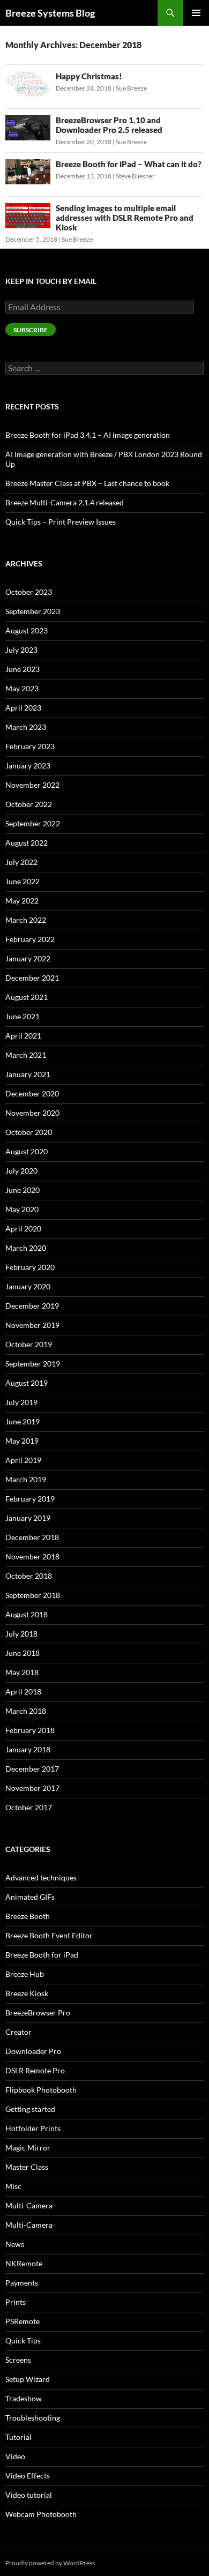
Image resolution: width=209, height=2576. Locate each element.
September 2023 (33, 611)
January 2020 (28, 1286)
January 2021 (28, 1074)
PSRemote (23, 2321)
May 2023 (22, 688)
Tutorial (18, 2437)
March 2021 (26, 1055)
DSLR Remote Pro (35, 2070)
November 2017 (32, 1788)
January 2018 (28, 1749)
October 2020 (29, 1132)
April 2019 (23, 1460)
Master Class (27, 2167)
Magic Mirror (28, 2148)
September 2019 (33, 1364)
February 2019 (30, 1499)
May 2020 (22, 1209)
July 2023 (21, 650)
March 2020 (26, 1248)
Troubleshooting (33, 2418)
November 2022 (32, 785)
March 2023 (26, 727)
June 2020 (23, 1190)
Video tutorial (29, 2495)
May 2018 (22, 1672)
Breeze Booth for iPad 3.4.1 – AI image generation (88, 435)
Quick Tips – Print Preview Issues (61, 522)
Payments (22, 2283)
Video (15, 2456)
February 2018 (30, 1730)
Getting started (30, 2109)
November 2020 (32, 1113)
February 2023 (30, 746)
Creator (18, 2032)
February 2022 (30, 939)
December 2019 (32, 1306)
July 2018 (21, 1634)
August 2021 (27, 997)
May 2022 (22, 901)
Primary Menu (196, 13)
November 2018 (32, 1556)
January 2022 (28, 958)
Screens (18, 2360)
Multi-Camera (29, 2205)
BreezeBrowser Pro (38, 2013)
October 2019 (29, 1344)
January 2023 (28, 766)
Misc (13, 2186)
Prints (16, 2302)
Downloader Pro (33, 2051)
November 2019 (32, 1325)
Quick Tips (23, 2340)
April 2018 (23, 1692)
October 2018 (29, 1576)
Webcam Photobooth (41, 2514)
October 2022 (29, 804)
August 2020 (27, 1151)
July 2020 (21, 1171)
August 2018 (27, 1614)
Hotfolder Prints (33, 2128)
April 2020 (23, 1229)
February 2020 (30, 1267)
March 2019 (26, 1479)
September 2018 (33, 1595)
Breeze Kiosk (27, 1993)
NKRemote (24, 2263)
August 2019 (27, 1383)
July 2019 (21, 1402)
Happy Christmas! (89, 76)
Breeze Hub (25, 1974)
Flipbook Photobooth (41, 2090)
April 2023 (23, 708)
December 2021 (32, 978)
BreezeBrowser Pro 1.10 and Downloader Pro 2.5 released (109, 125)
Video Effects (28, 2476)
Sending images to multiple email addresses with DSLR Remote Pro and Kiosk (125, 218)
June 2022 (23, 881)
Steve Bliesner (135, 176)
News (15, 2244)
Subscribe (31, 330)
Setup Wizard (28, 2379)
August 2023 (27, 630)
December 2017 (32, 1769)
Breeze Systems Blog (50, 13)
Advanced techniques (41, 1877)
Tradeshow (24, 2398)
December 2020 (32, 1093)
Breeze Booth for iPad (42, 1955)
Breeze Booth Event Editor (49, 1935)
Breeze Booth (28, 1916)
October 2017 (29, 1807)
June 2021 (23, 1016)
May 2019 (22, 1441)
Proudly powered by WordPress (50, 2563)
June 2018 (23, 1653)
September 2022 (33, 823)
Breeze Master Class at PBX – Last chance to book (87, 483)
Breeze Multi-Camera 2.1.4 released (65, 502)
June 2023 (23, 669)
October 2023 (29, 592)
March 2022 (26, 920)
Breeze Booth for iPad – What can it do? (129, 164)
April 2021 (23, 1036)
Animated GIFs (30, 1897)
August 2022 (27, 843)
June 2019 (23, 1421)
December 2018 (32, 1537)
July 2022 (21, 862)
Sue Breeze (131, 88)
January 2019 (28, 1518)
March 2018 (26, 1711)
